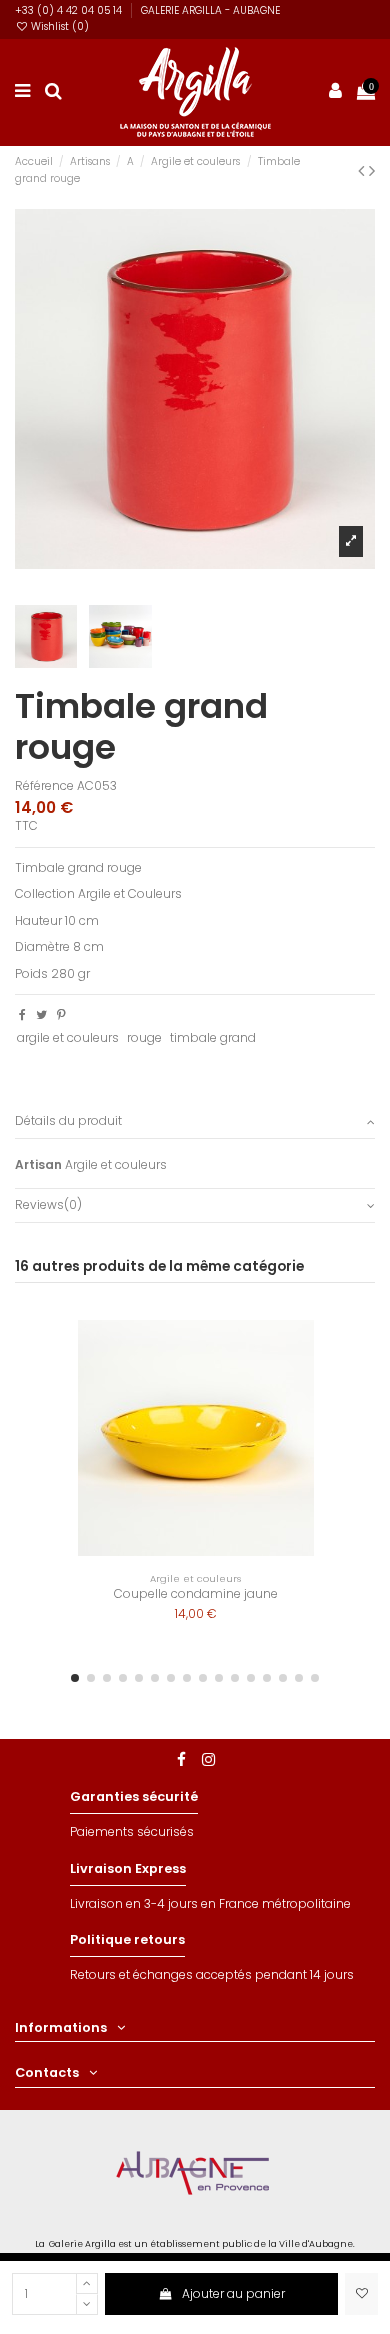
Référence (44, 786)
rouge (144, 1037)
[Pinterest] (61, 1014)
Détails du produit (68, 1121)
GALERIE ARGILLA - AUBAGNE (210, 10)
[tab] (195, 1122)
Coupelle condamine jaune (196, 1593)
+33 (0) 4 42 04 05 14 (70, 10)
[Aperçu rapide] (336, 1380)
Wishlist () (58, 26)
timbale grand (213, 1037)
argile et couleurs (68, 1037)
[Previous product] (363, 170)
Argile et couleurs (116, 1164)
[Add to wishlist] (361, 2294)
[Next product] (372, 170)
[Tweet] (41, 1014)
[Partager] (22, 1014)
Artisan (38, 1165)
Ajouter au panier (233, 2293)
